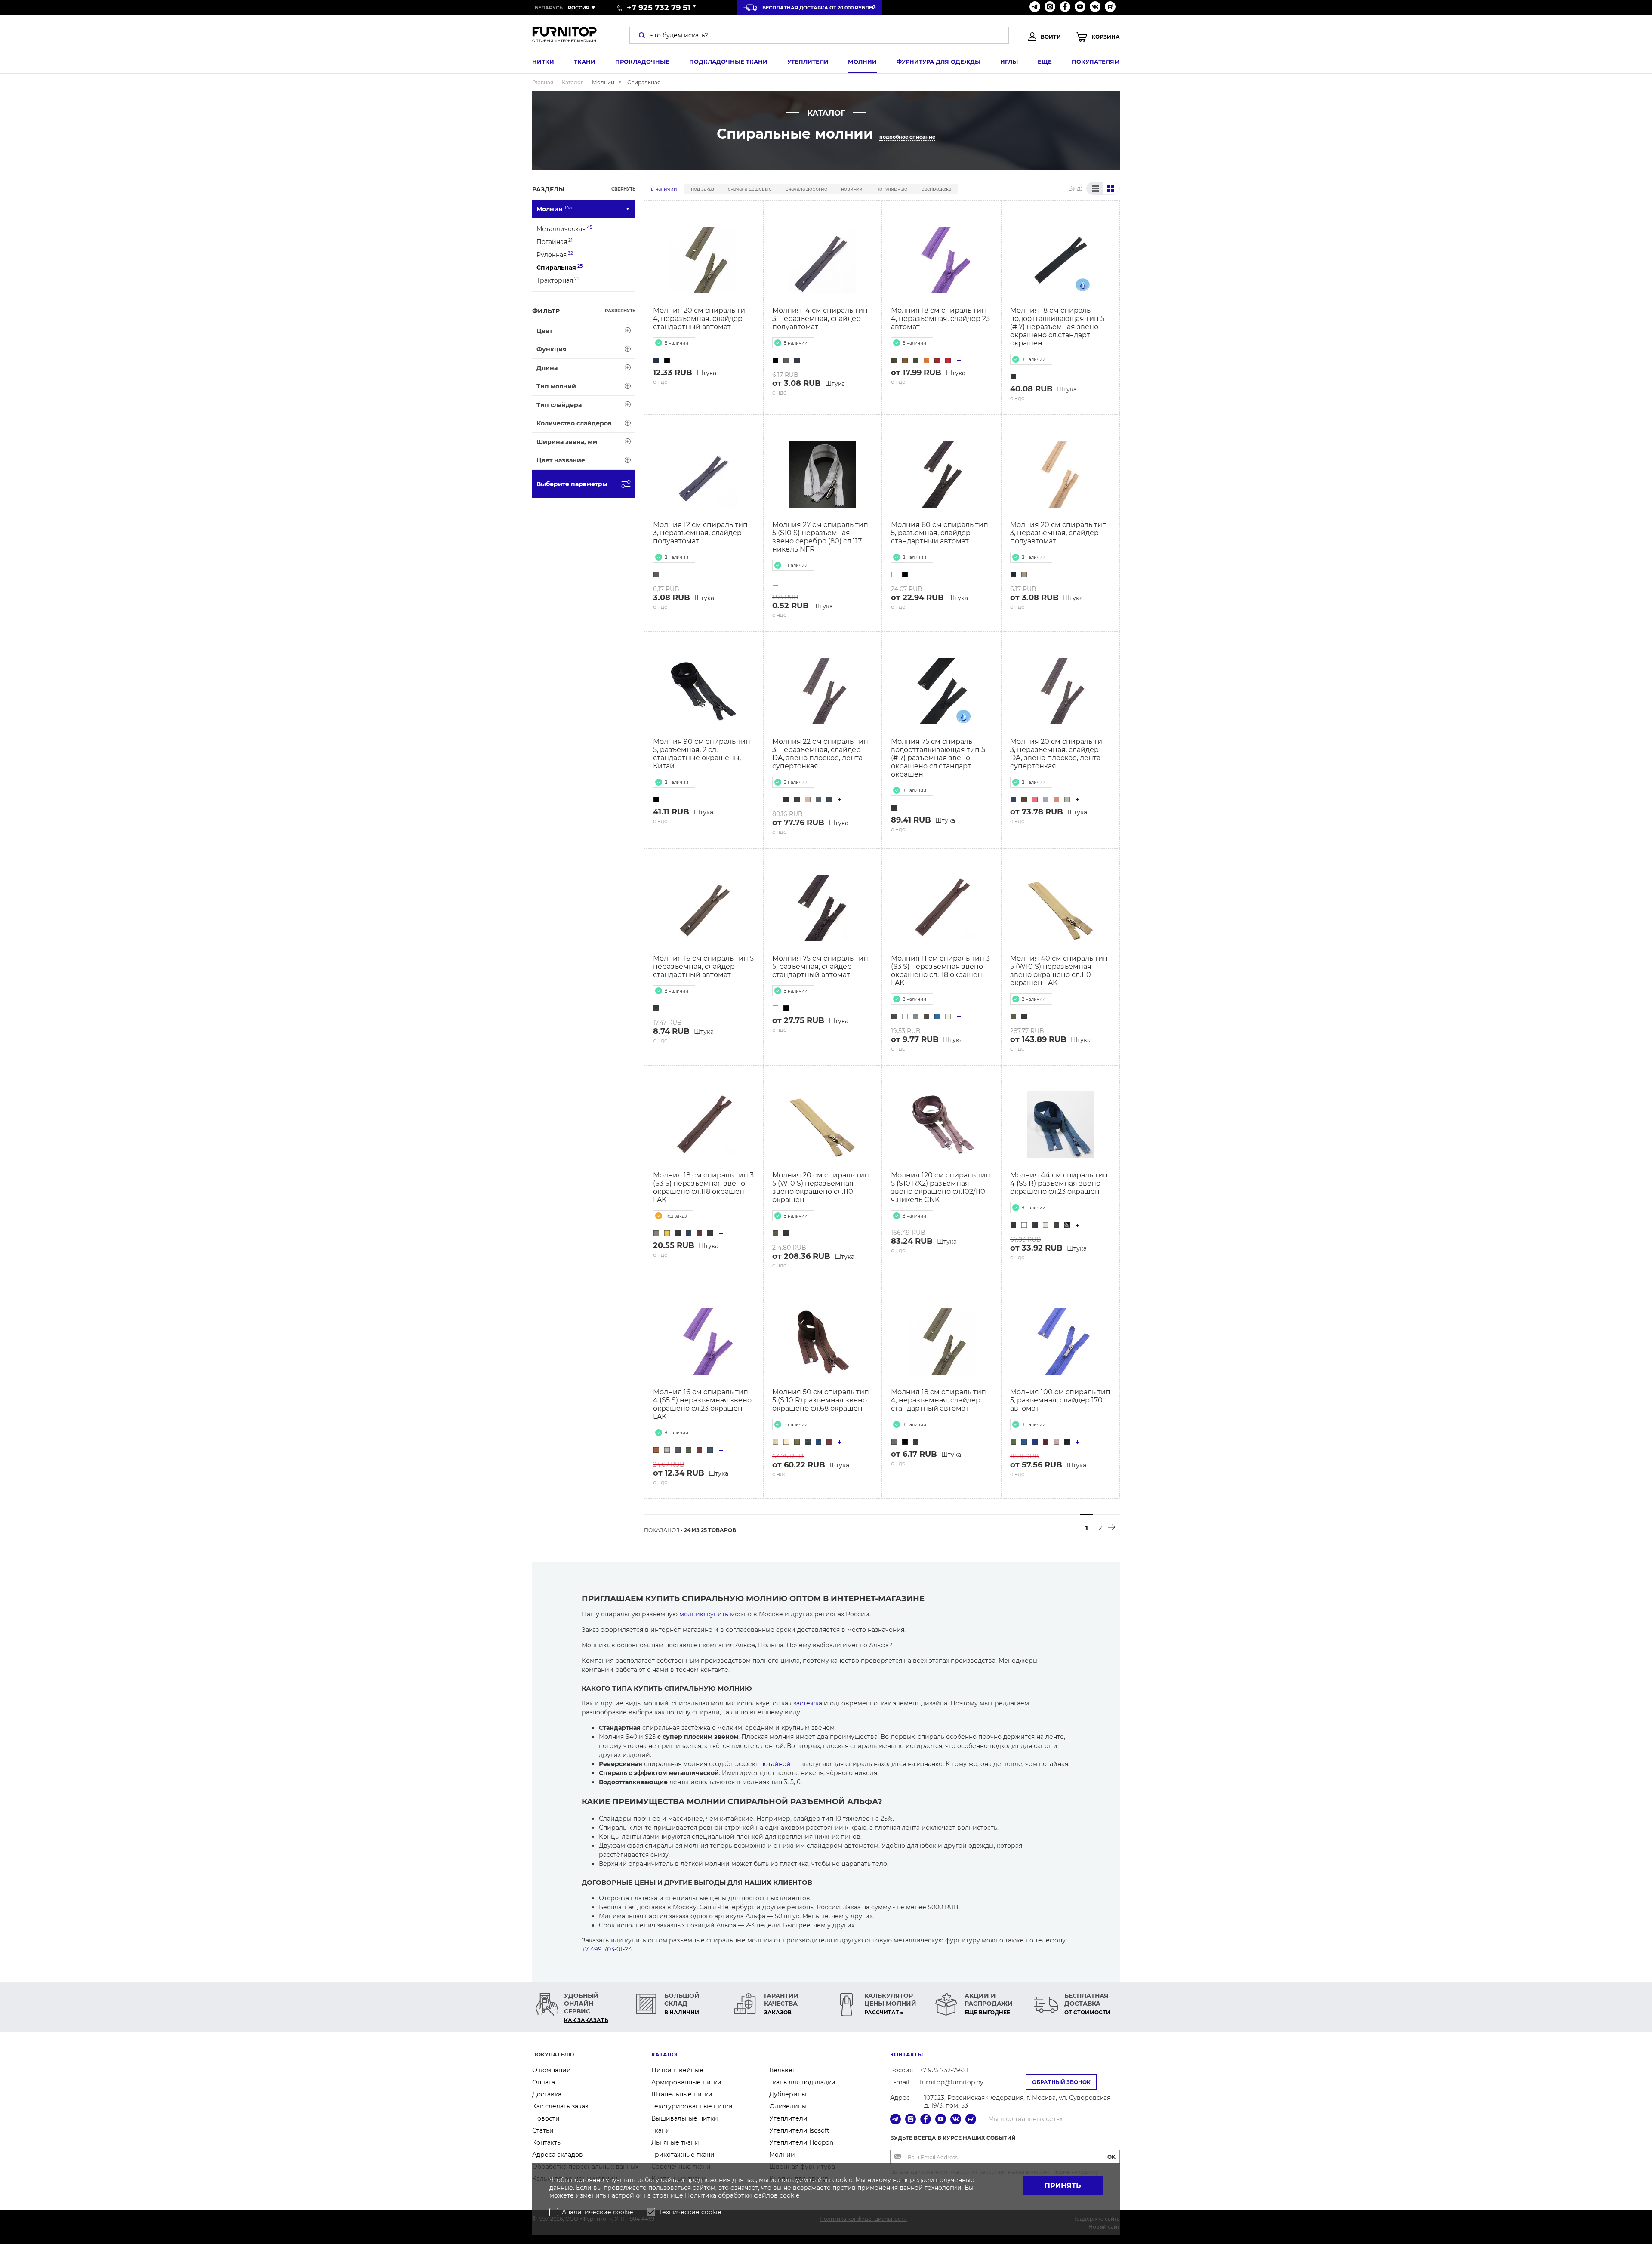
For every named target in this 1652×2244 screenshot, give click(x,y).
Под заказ (703, 189)
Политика (701, 2195)
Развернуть (620, 311)
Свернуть (623, 189)
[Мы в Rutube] (1110, 8)
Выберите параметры (572, 484)
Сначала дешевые (750, 189)
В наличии (664, 189)
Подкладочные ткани (728, 62)
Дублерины (788, 2094)
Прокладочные (642, 62)
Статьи (543, 2130)
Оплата (544, 2082)
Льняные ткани (675, 2142)
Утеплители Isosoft (799, 2130)
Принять (1063, 2186)
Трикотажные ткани (683, 2155)
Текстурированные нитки (692, 2106)
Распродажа (936, 189)
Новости (546, 2118)
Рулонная (555, 254)
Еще (1045, 62)
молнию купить (704, 1614)
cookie (789, 2195)
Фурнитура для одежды (938, 62)
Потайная (555, 242)
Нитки (543, 62)
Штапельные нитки (682, 2094)
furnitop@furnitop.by (952, 2082)
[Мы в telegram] (1035, 8)
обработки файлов (749, 2195)
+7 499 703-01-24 (607, 1949)
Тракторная (558, 280)
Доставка (547, 2094)
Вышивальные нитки (685, 2118)
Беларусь (549, 8)
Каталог (665, 2054)
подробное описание (907, 137)
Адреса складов (558, 2155)
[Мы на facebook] (1065, 8)
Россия (579, 8)
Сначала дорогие (806, 189)
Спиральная (559, 267)
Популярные (892, 189)
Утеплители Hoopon (801, 2142)
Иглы (1009, 62)
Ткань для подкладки (802, 2082)
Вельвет (782, 2070)
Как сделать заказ (560, 2106)
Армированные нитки (686, 2082)
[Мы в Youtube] (1080, 8)
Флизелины (788, 2106)
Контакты (547, 2142)
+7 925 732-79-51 (944, 2070)
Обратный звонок (1061, 2082)
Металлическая (564, 229)
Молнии (862, 62)
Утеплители (808, 62)
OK (1111, 2157)
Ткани (585, 62)
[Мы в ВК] (1095, 8)
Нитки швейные (677, 2070)
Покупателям (1096, 62)
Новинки (852, 189)
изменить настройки (609, 2195)
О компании (552, 2070)
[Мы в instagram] (1050, 8)
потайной (775, 1764)
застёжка (808, 1703)
